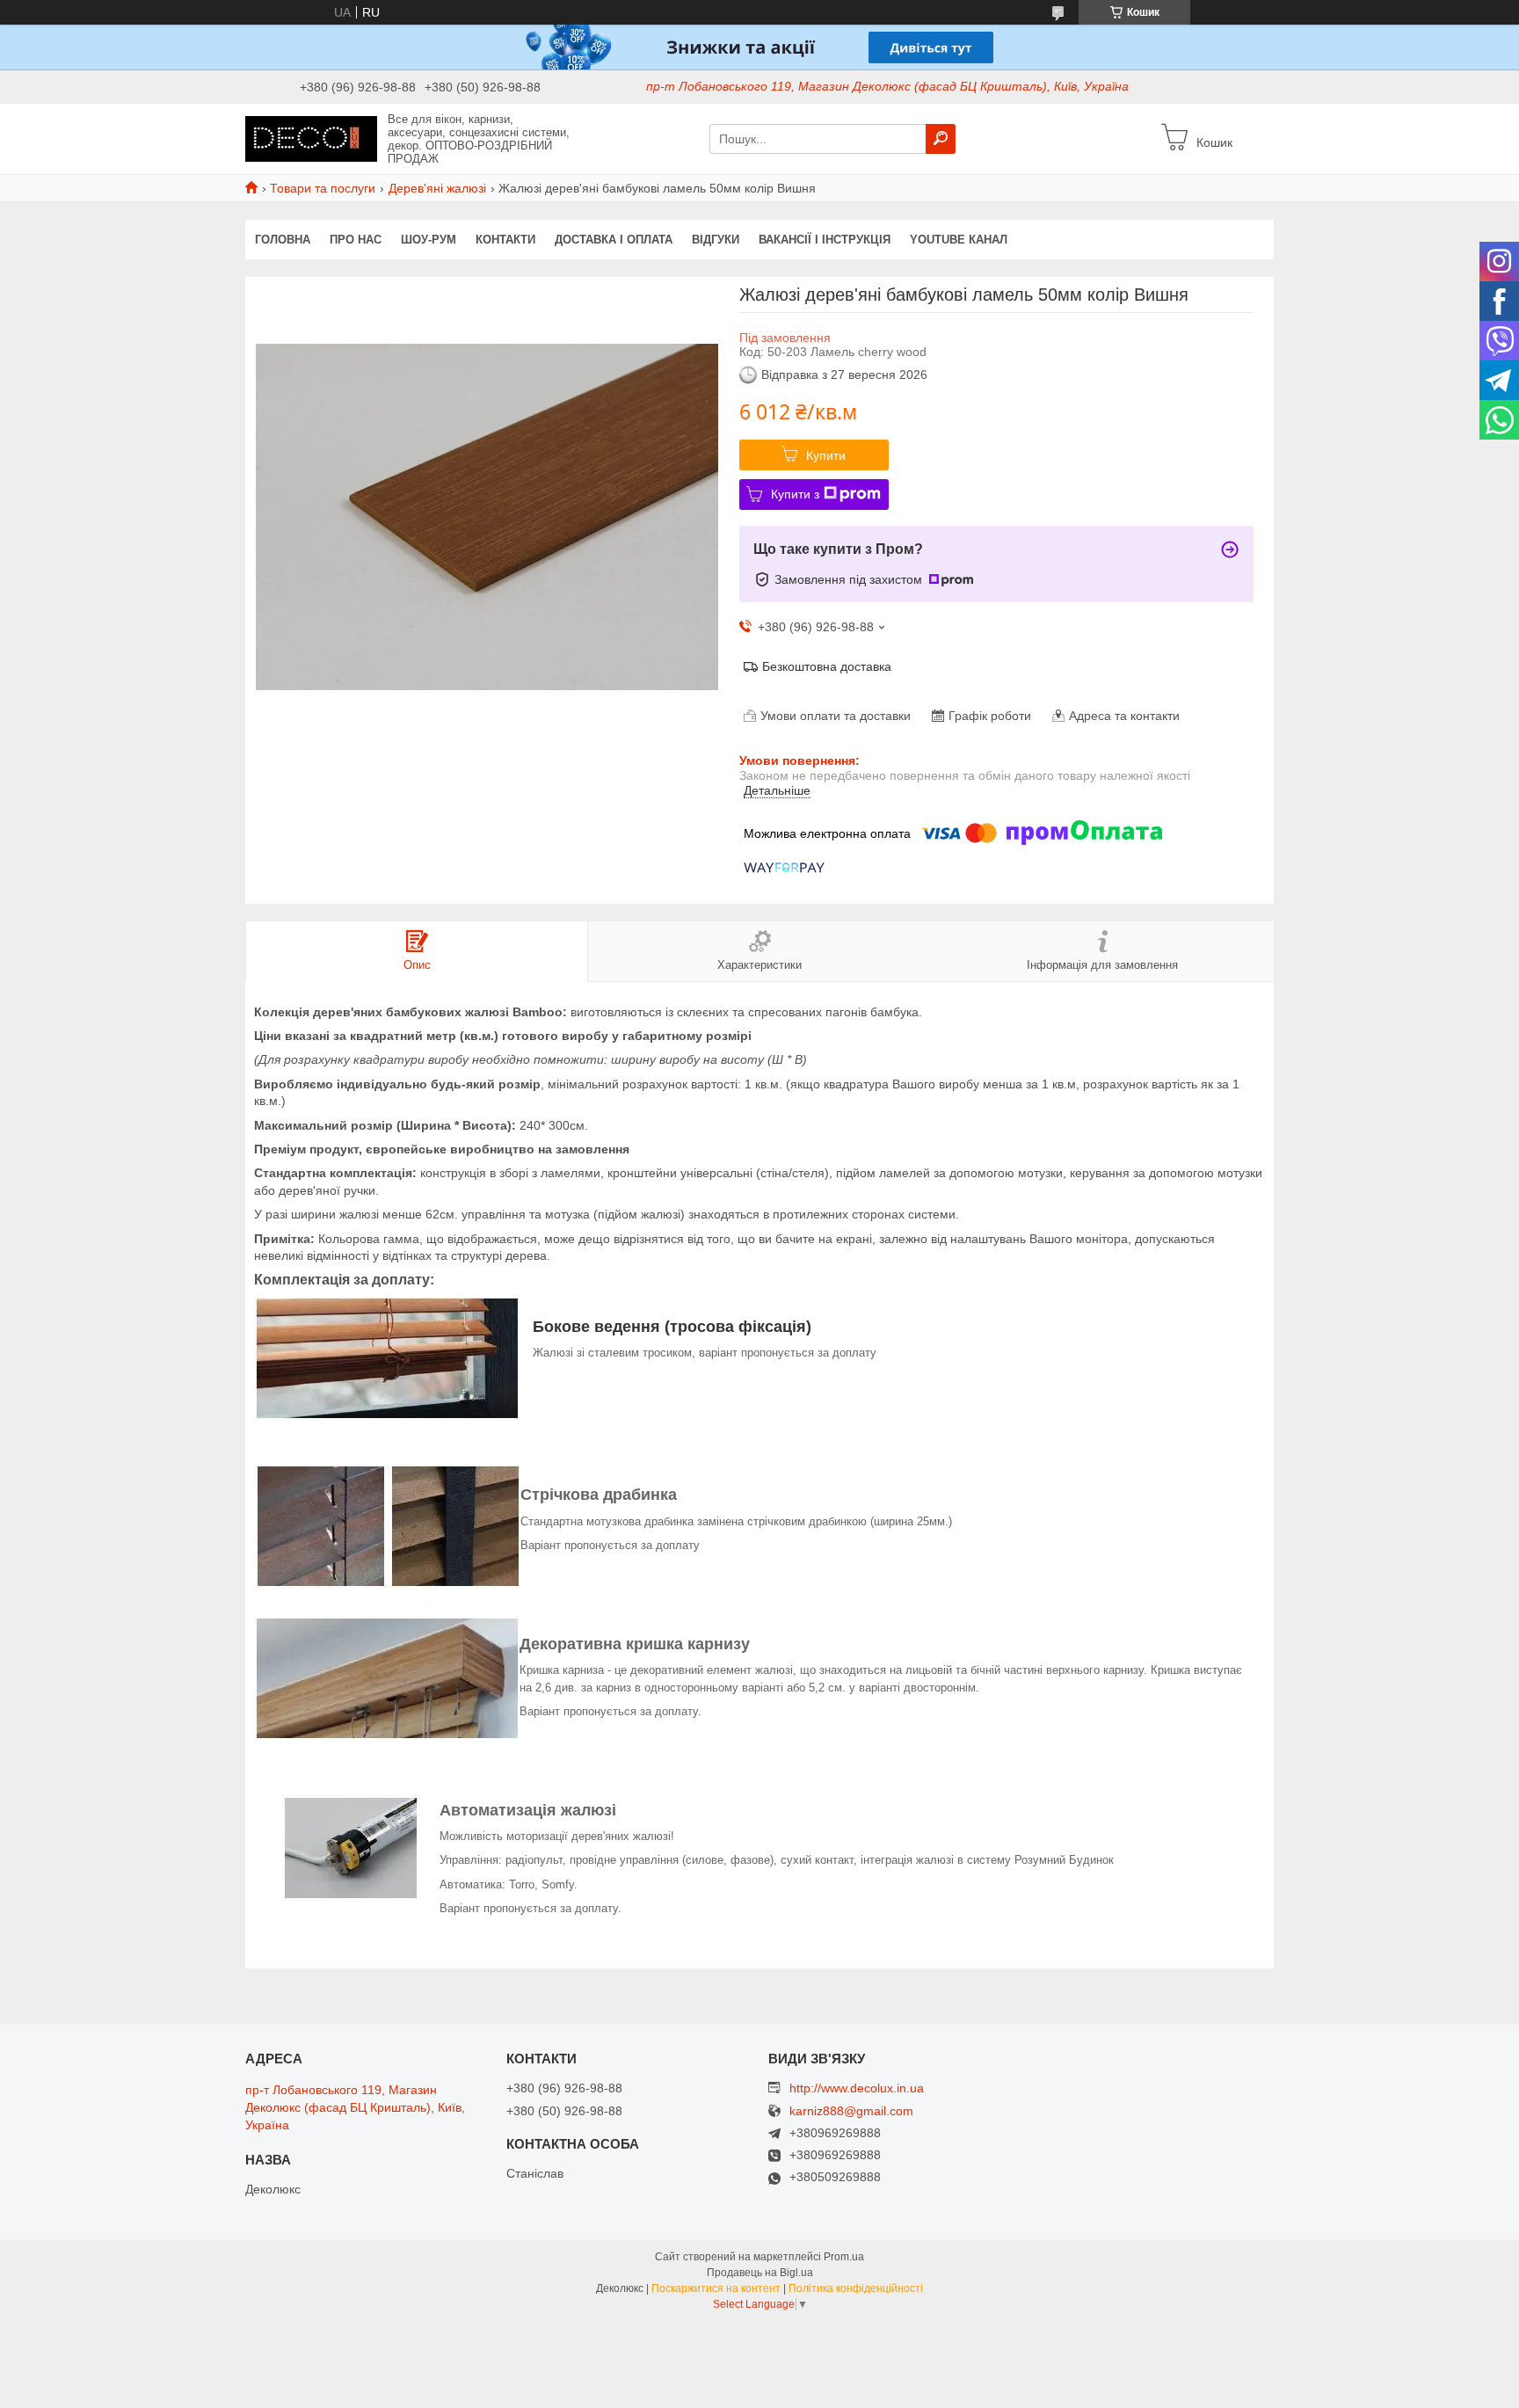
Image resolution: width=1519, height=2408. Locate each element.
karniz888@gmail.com (851, 2111)
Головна (283, 240)
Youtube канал (959, 240)
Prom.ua (844, 2257)
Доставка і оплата (614, 240)
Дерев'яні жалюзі (437, 188)
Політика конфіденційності (856, 2288)
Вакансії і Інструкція (825, 240)
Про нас (356, 240)
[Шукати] (941, 139)
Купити (826, 455)
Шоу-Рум (429, 240)
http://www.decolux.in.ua (857, 2088)
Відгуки (716, 240)
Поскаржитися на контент (716, 2288)
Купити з (795, 494)
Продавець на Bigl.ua (760, 2273)
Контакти (505, 240)
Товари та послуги (323, 188)
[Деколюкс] (311, 138)
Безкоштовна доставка (827, 666)
